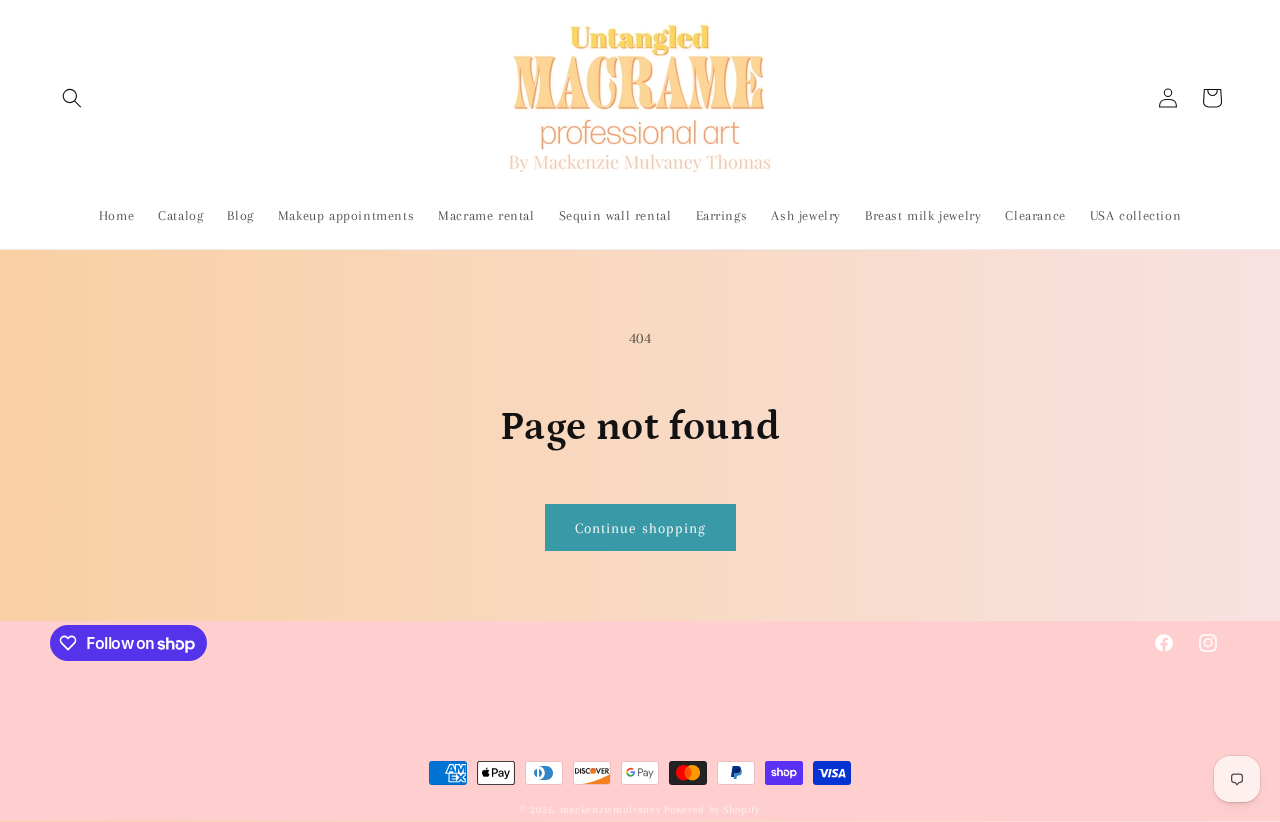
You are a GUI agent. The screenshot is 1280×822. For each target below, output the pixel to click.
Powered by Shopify (712, 809)
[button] (72, 98)
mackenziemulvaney (610, 809)
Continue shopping (640, 528)
